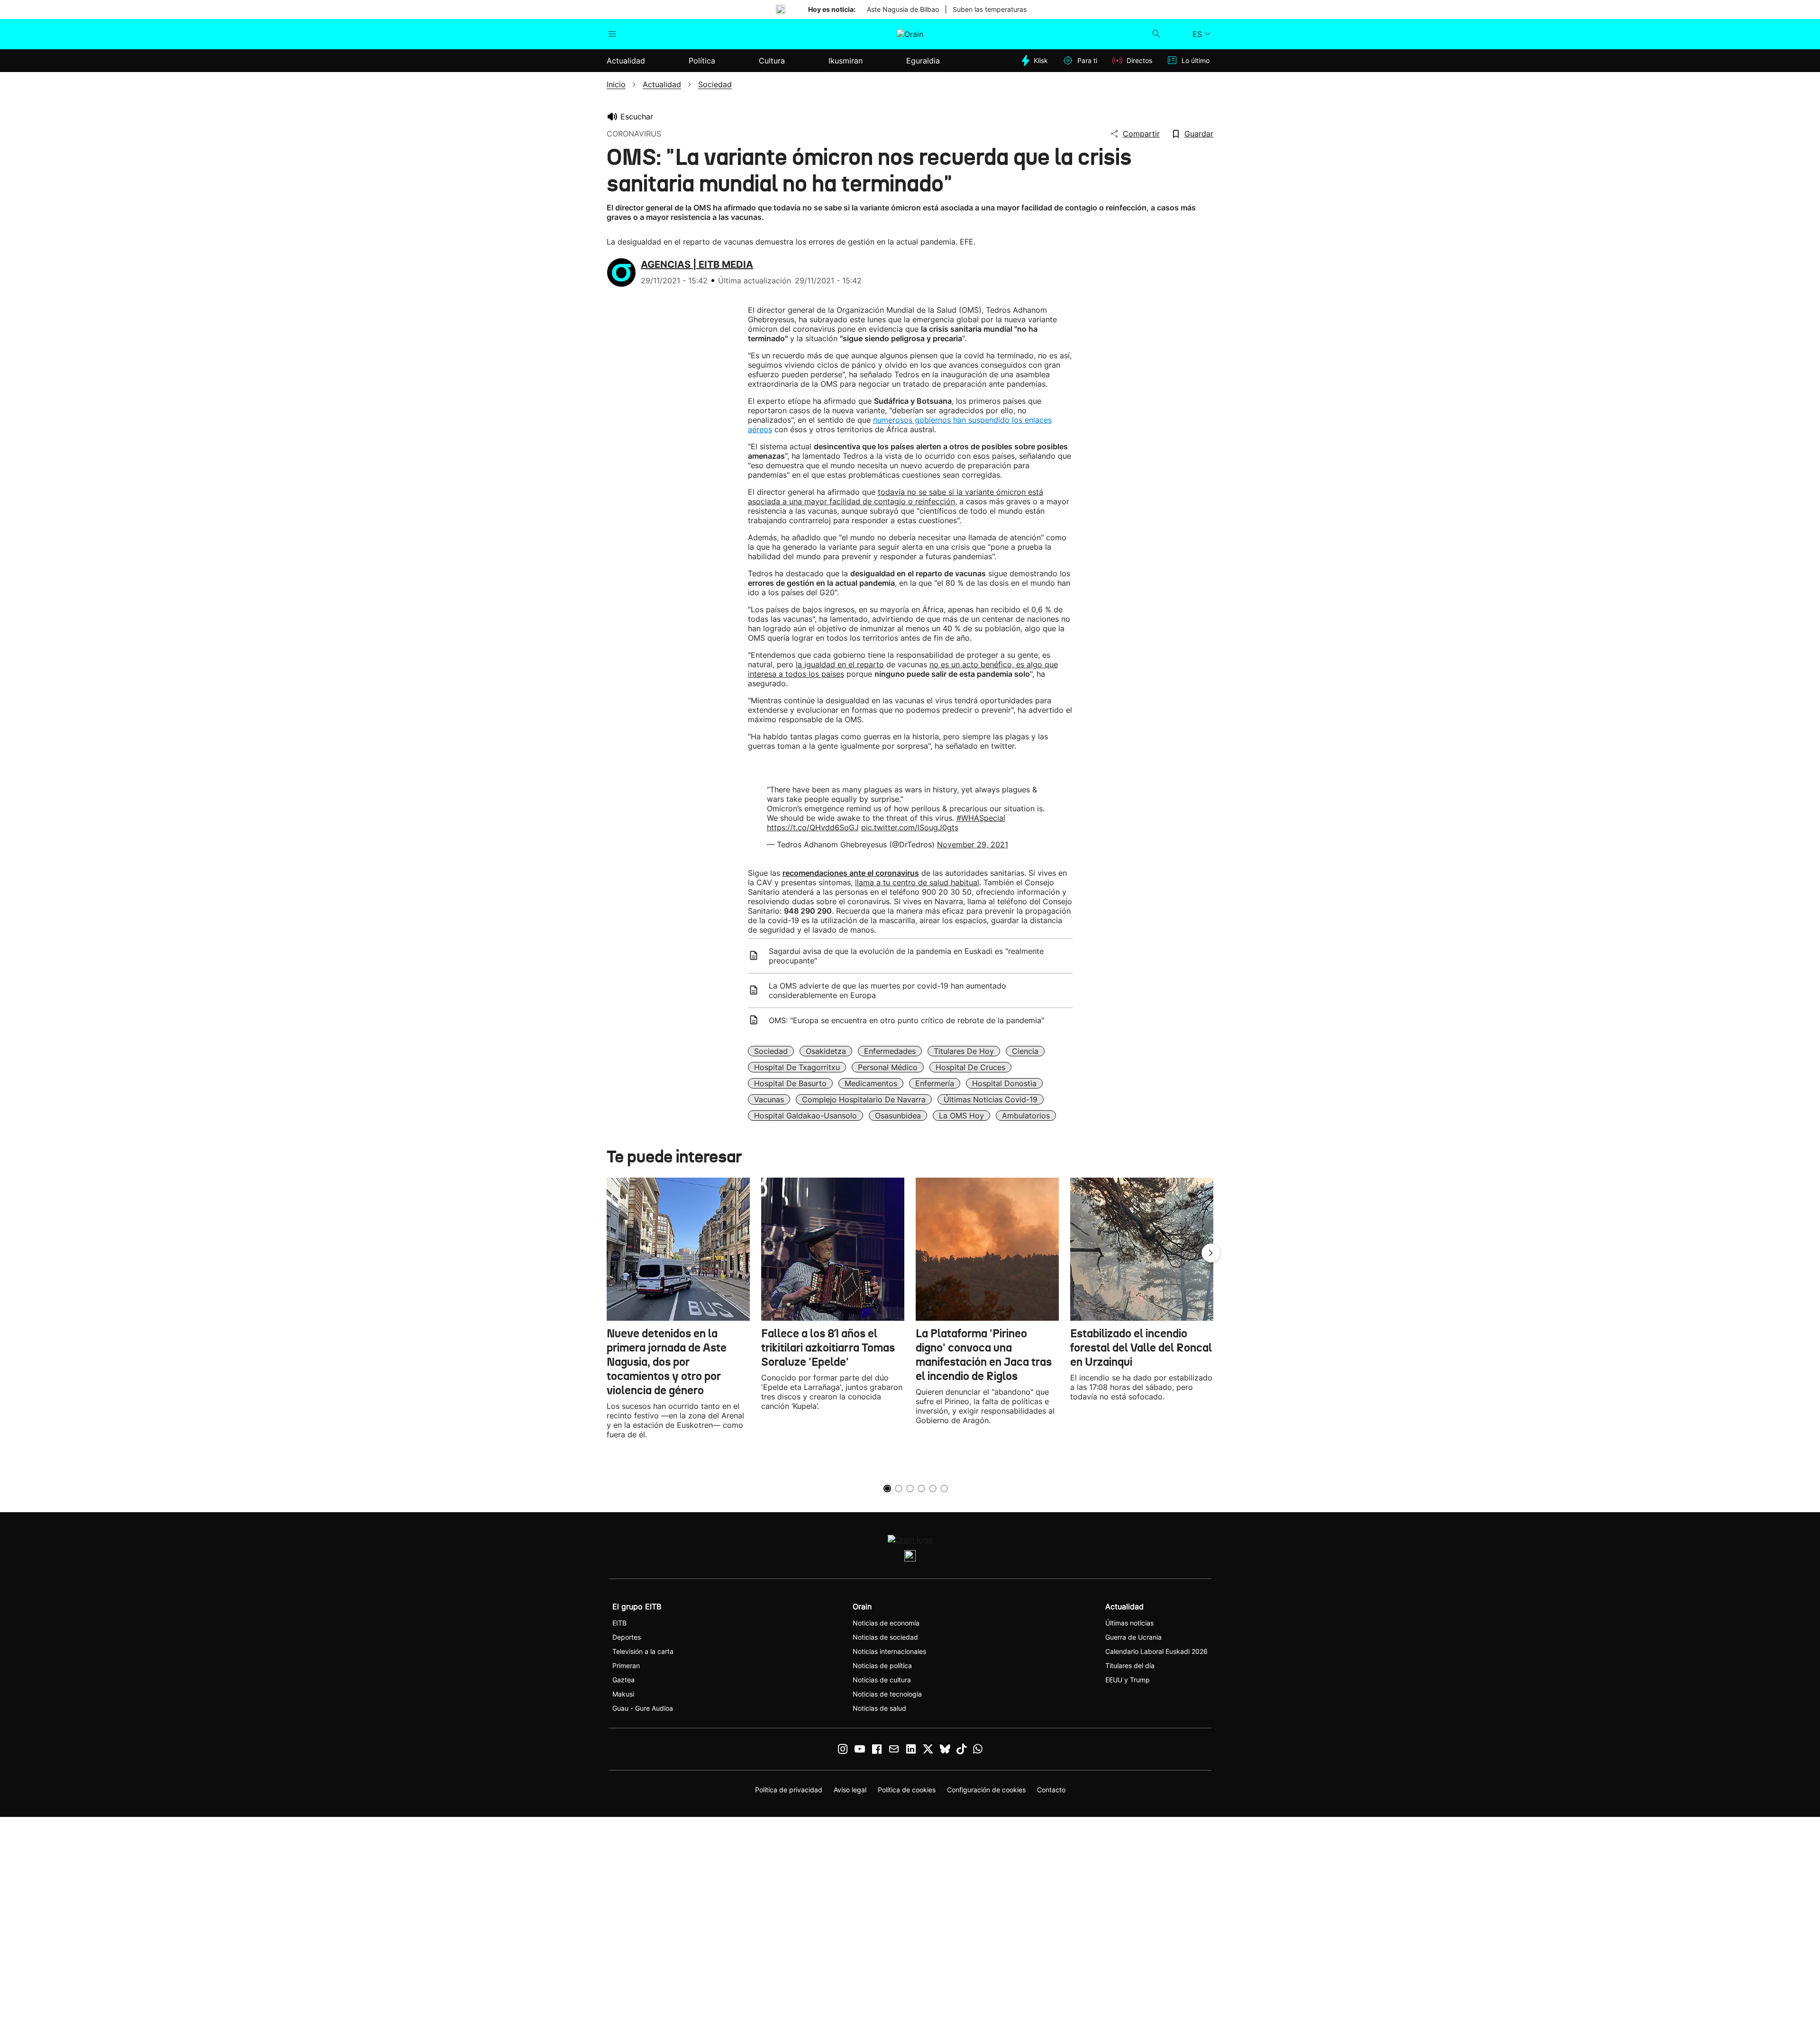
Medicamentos (871, 1083)
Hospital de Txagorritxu (797, 1067)
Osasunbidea (898, 1116)
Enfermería (935, 1083)
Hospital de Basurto (790, 1083)
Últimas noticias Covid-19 (991, 1099)
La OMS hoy (961, 1116)
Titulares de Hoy (964, 1051)
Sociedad (771, 1051)
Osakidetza (826, 1051)
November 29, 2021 (973, 844)
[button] (1211, 1253)
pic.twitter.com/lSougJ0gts (910, 827)
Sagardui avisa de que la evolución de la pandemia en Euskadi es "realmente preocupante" (906, 956)
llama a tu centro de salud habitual (917, 882)
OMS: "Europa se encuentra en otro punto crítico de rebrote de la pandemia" (906, 1020)
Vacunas (769, 1099)
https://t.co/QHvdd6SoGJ (813, 827)
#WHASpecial (981, 818)
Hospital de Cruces (970, 1067)
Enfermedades (890, 1051)
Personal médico (888, 1067)
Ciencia (1025, 1051)
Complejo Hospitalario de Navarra (864, 1099)
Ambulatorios (1026, 1116)
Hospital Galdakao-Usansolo (805, 1116)
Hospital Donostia (1004, 1083)
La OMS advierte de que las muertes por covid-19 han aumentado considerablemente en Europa (887, 990)
